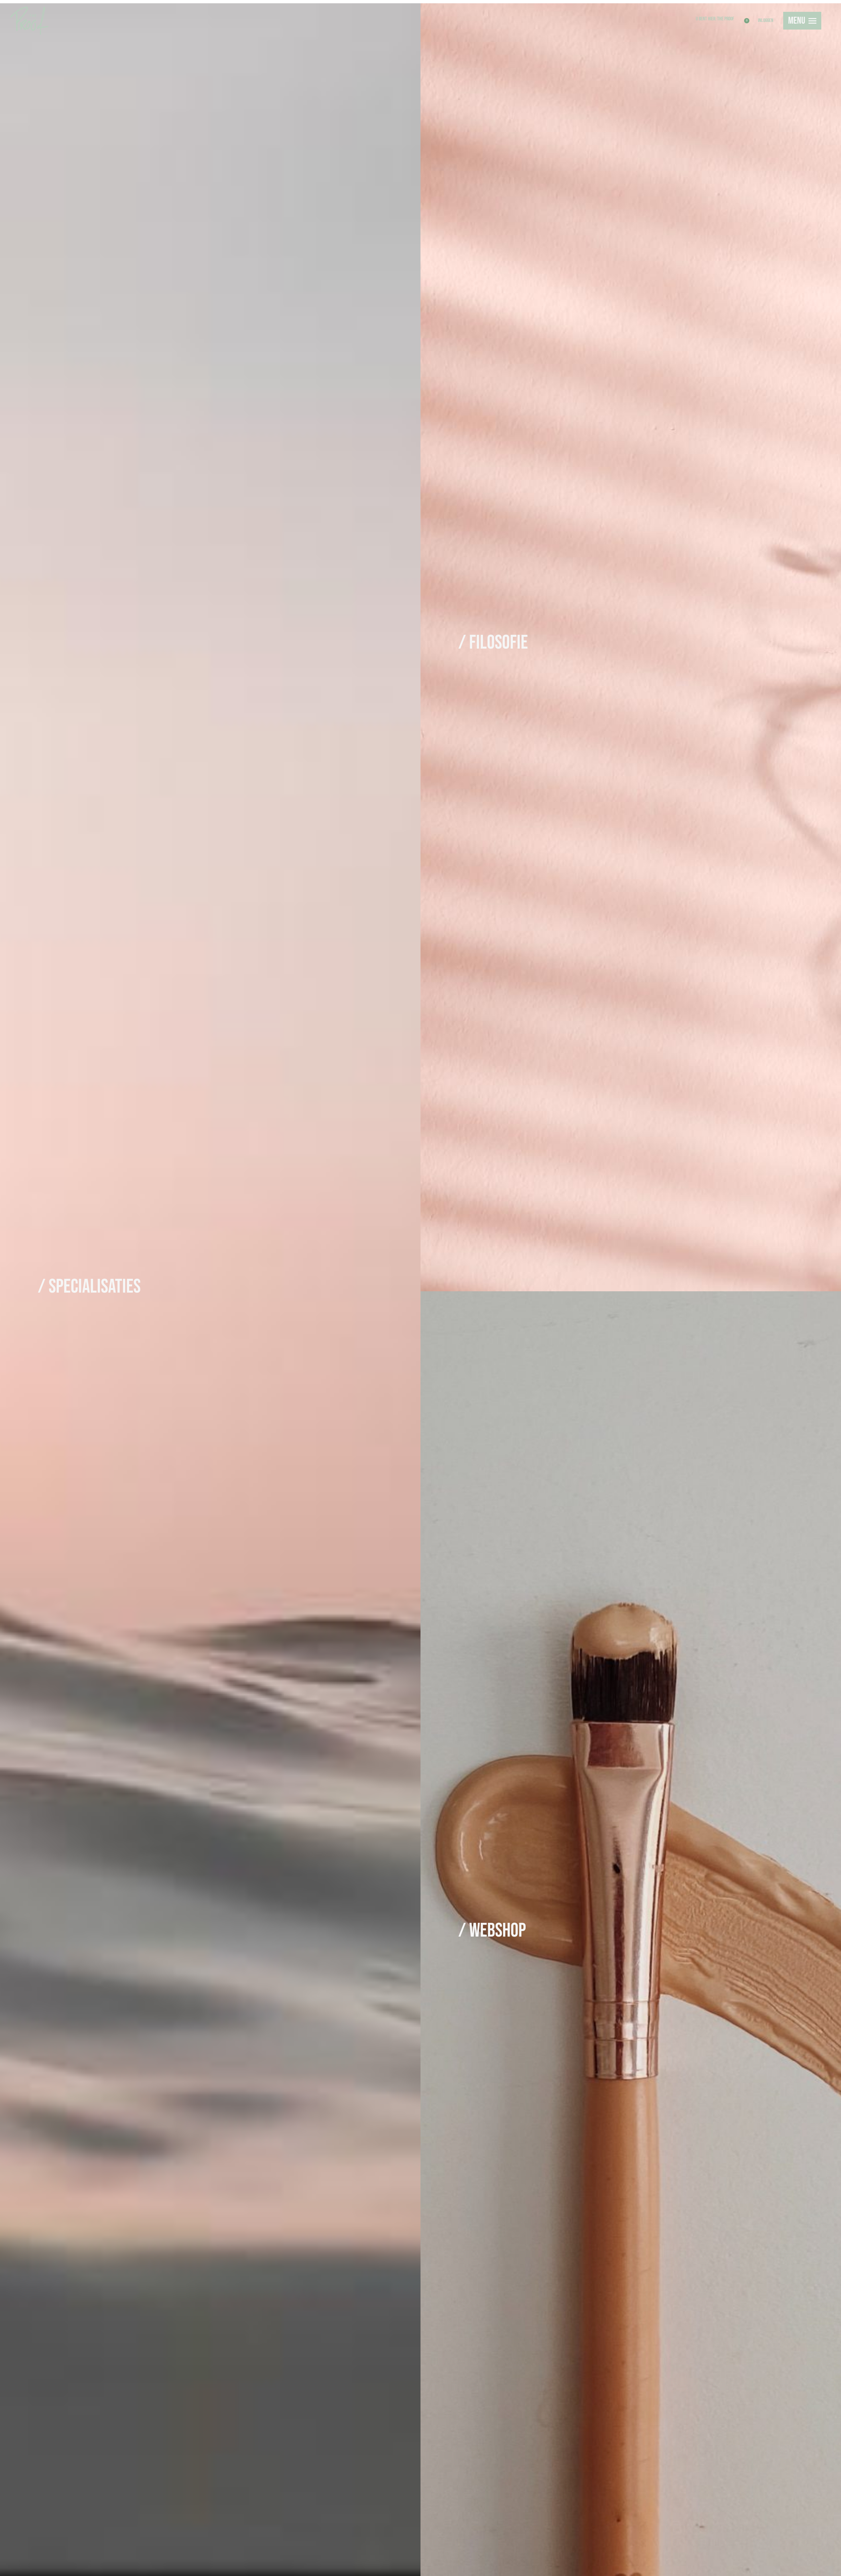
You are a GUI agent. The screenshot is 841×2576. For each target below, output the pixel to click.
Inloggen (766, 21)
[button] (745, 4)
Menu (797, 21)
